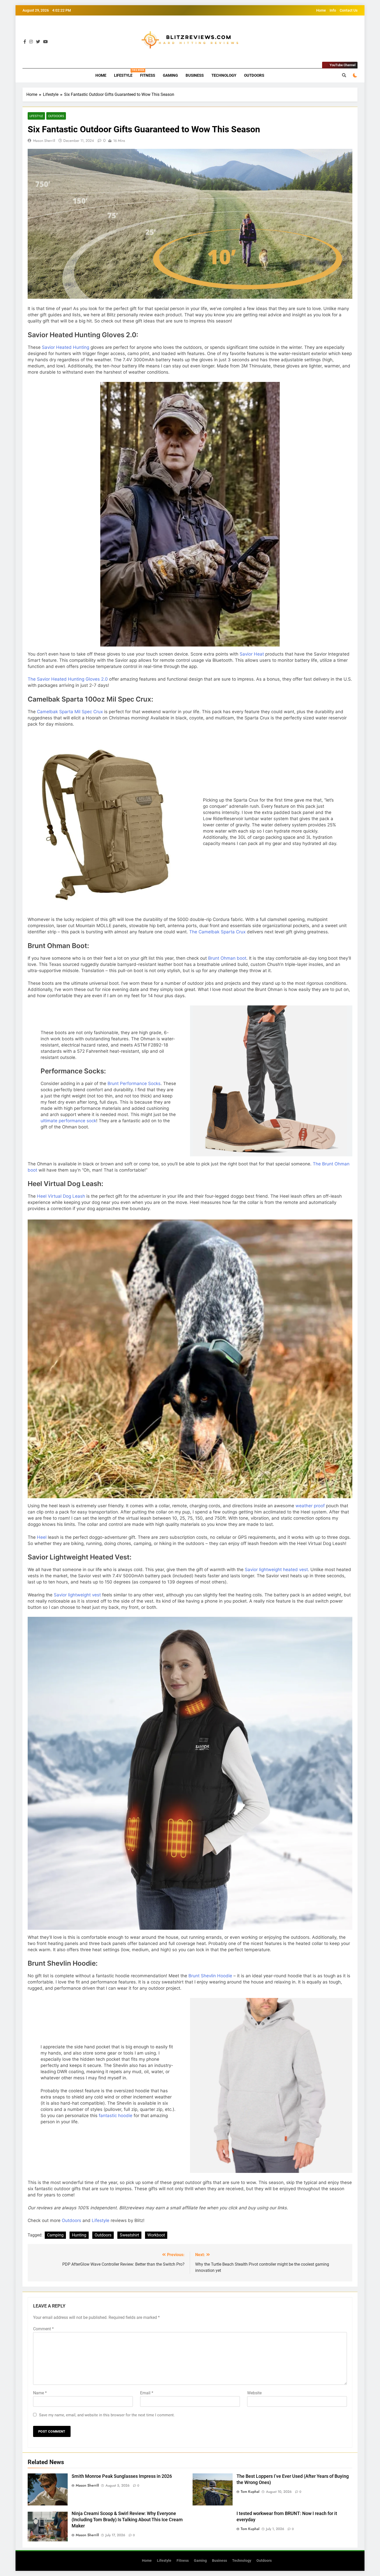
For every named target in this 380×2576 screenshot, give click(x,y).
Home (321, 10)
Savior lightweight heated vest (276, 1570)
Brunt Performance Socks (134, 1083)
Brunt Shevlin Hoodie (210, 1976)
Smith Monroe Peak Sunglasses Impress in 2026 (122, 2476)
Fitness (148, 75)
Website (254, 2393)
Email (147, 2393)
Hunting (79, 2235)
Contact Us (349, 10)
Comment (43, 2329)
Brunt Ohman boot (227, 958)
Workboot (156, 2235)
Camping (55, 2235)
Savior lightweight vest (77, 1595)
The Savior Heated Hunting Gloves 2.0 (68, 679)
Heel (42, 1537)
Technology (224, 75)
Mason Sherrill (44, 141)
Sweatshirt (129, 2235)
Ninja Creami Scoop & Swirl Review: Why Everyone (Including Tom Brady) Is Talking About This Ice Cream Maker (127, 2520)
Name (40, 2393)
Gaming (170, 75)
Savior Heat (252, 654)
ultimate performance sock (68, 1121)
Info (333, 10)
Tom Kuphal (250, 2492)
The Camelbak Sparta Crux (217, 932)
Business (195, 75)
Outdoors (254, 75)
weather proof (310, 1506)
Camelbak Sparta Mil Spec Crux (70, 712)
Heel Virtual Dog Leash (61, 1196)
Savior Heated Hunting (66, 347)
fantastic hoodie (116, 2116)
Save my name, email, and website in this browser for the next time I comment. (107, 2415)
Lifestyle (125, 73)
